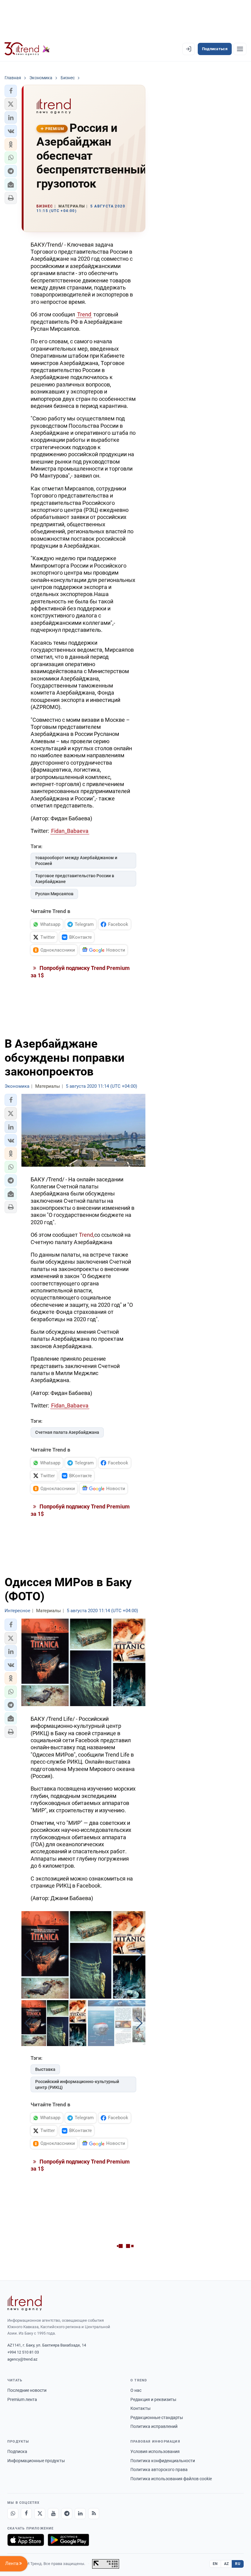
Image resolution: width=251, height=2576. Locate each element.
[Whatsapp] (13, 2514)
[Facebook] (26, 2514)
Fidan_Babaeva (70, 831)
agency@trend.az (22, 2359)
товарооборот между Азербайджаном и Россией (76, 861)
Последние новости (27, 2390)
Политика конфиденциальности (163, 2461)
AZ (227, 2564)
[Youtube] (53, 2514)
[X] (40, 2514)
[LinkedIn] (80, 2514)
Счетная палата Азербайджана (67, 1432)
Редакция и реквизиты (153, 2399)
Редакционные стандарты (157, 2418)
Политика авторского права (159, 2470)
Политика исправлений (154, 2426)
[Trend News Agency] (24, 2303)
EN (215, 2564)
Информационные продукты (36, 2461)
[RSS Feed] (94, 2514)
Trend (84, 314)
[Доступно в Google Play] (68, 2540)
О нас (136, 2390)
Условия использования (155, 2451)
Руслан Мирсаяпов (54, 894)
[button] (11, 91)
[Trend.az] (27, 49)
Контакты (140, 2408)
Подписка (17, 2451)
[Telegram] (67, 2514)
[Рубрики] (240, 49)
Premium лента (22, 2399)
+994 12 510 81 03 (23, 2352)
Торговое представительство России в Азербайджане (75, 879)
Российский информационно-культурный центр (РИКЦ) (77, 2084)
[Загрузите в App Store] (26, 2540)
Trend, (87, 1235)
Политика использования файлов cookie (171, 2479)
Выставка (45, 2069)
